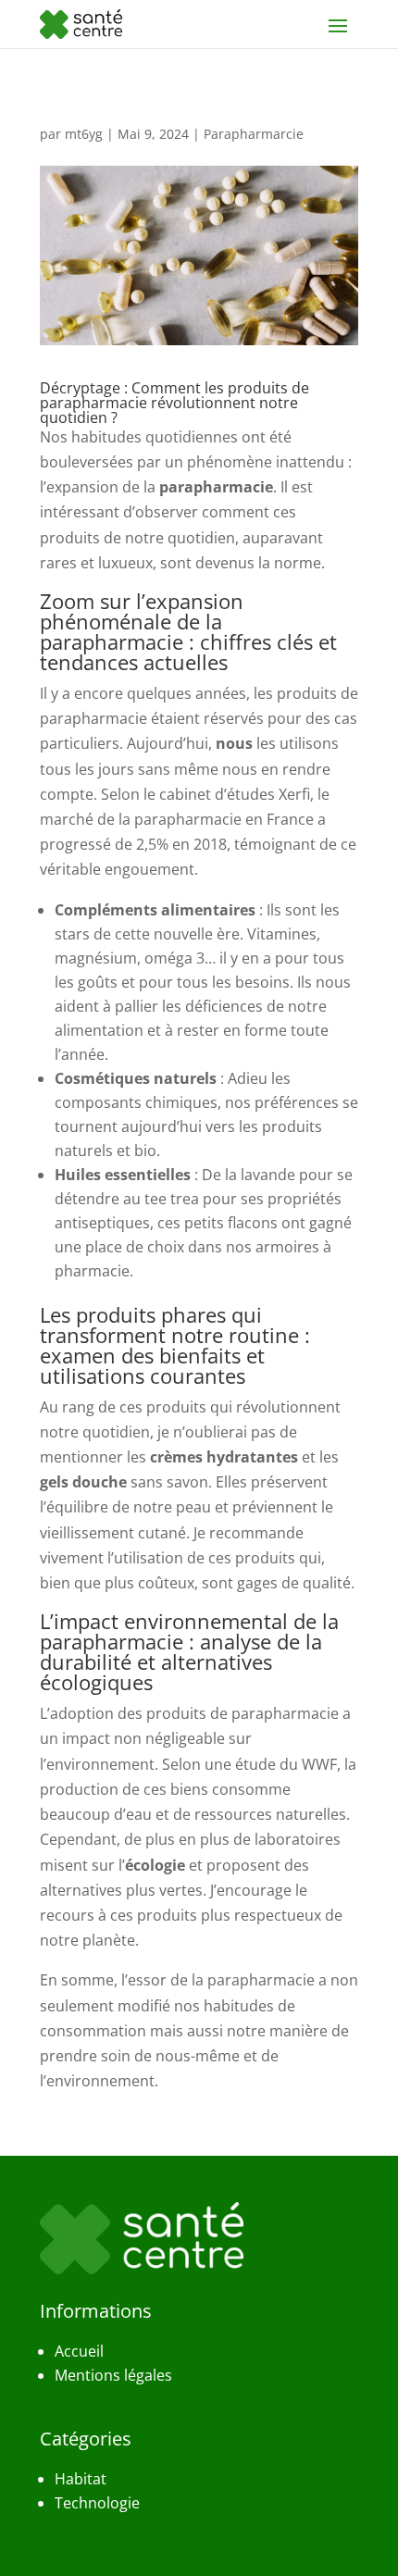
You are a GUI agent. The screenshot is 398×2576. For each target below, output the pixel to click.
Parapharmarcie (254, 134)
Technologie (97, 2503)
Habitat (81, 2479)
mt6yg (84, 134)
